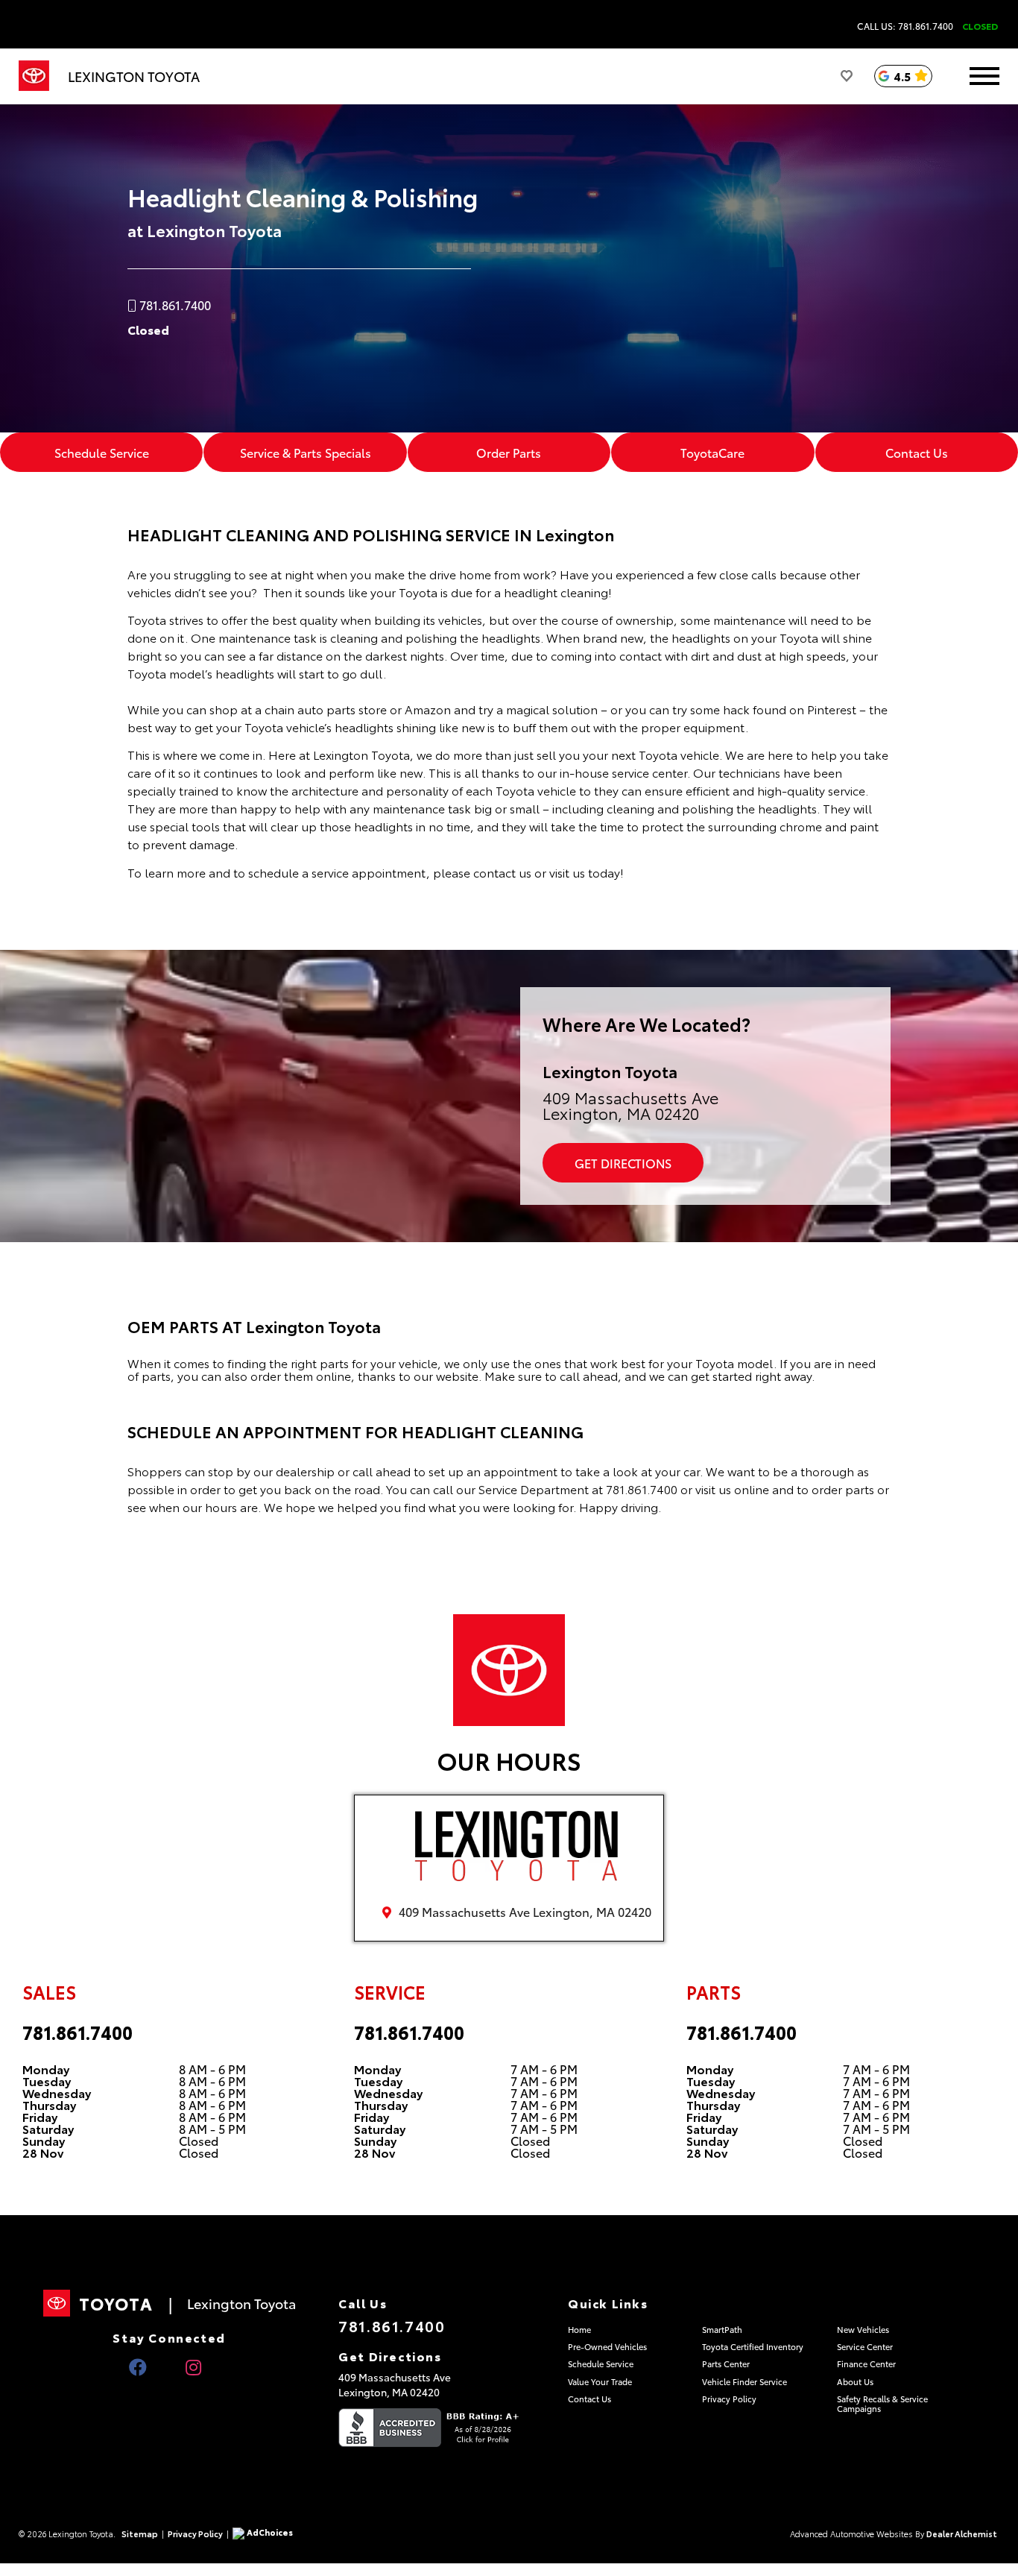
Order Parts (509, 452)
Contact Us (917, 452)
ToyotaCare (712, 452)
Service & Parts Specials (306, 452)
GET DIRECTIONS (623, 1163)
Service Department (534, 1489)
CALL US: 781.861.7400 (905, 26)
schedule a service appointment (336, 872)
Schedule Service (102, 452)
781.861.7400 (78, 2032)
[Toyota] (34, 76)
